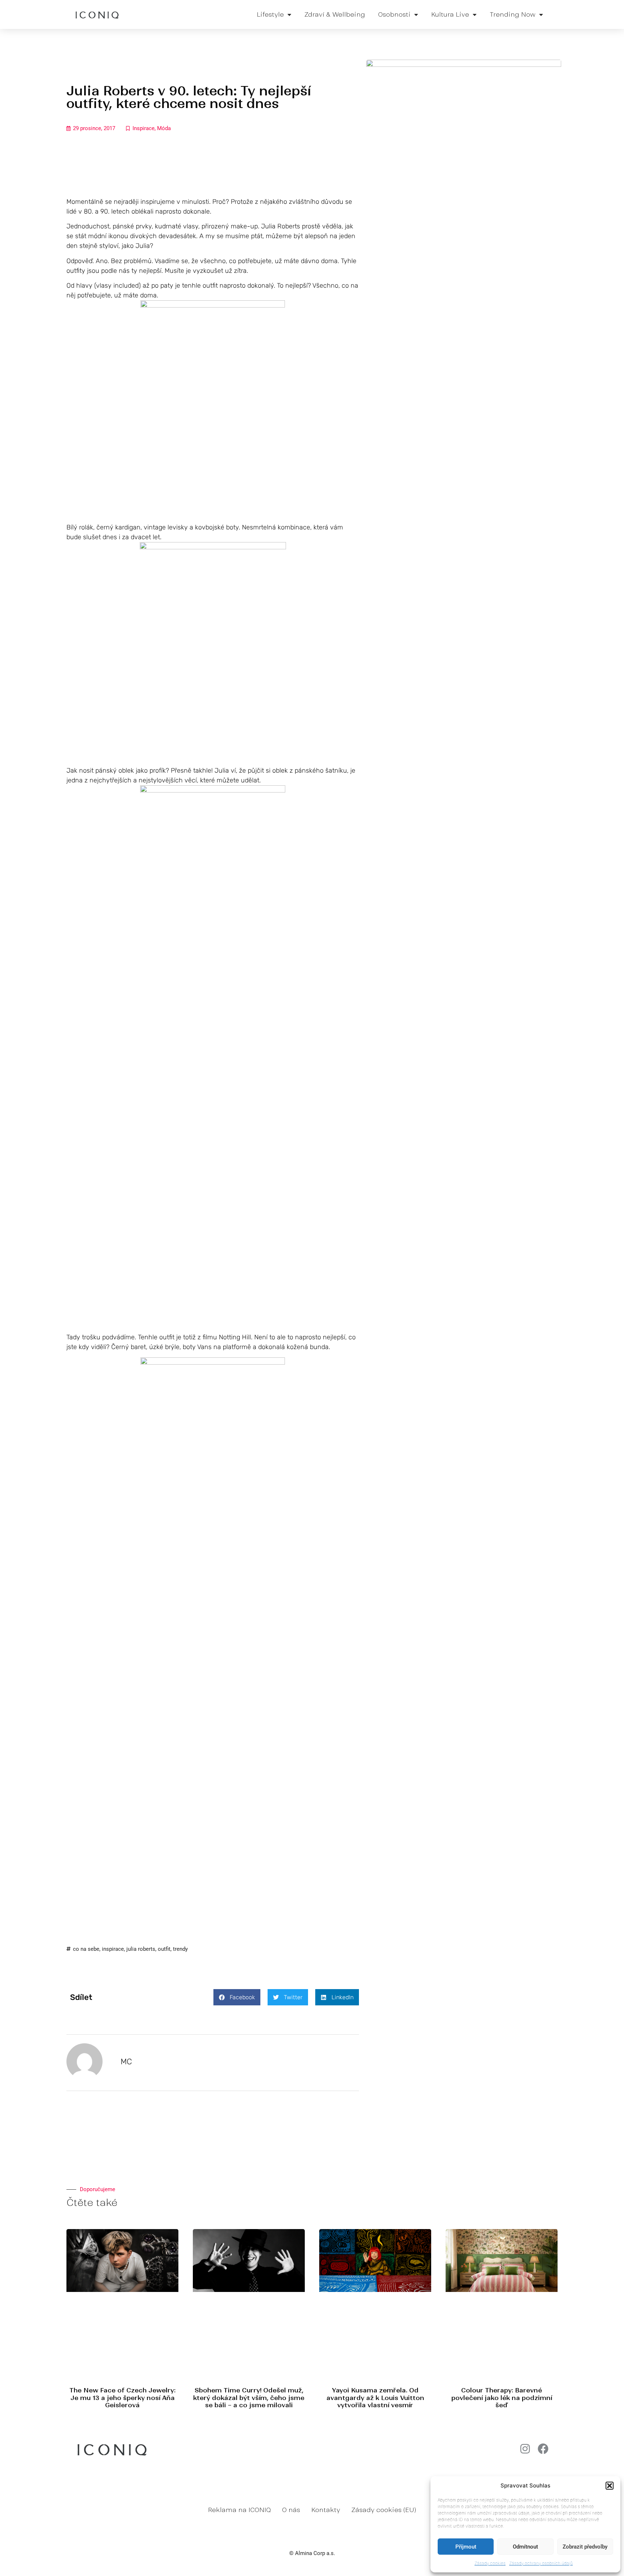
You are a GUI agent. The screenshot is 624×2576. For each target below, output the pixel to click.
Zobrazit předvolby (585, 2547)
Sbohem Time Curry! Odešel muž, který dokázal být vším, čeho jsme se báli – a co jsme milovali (249, 2398)
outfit (164, 1949)
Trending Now (513, 14)
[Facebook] (543, 2449)
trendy (180, 1949)
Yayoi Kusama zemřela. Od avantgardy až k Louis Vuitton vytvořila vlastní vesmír (375, 2398)
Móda (164, 128)
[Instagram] (525, 2449)
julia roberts (141, 1949)
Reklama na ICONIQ (239, 2510)
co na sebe (86, 1949)
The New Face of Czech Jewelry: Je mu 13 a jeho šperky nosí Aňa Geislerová (122, 2398)
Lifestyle (270, 14)
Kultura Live (450, 14)
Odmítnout (525, 2547)
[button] (610, 2486)
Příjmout (466, 2547)
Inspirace (144, 128)
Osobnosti (394, 14)
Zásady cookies (490, 2563)
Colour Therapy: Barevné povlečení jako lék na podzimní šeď (502, 2398)
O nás (291, 2510)
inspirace (113, 1949)
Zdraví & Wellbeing (335, 14)
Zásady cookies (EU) (384, 2510)
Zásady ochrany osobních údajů (541, 2563)
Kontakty (326, 2510)
